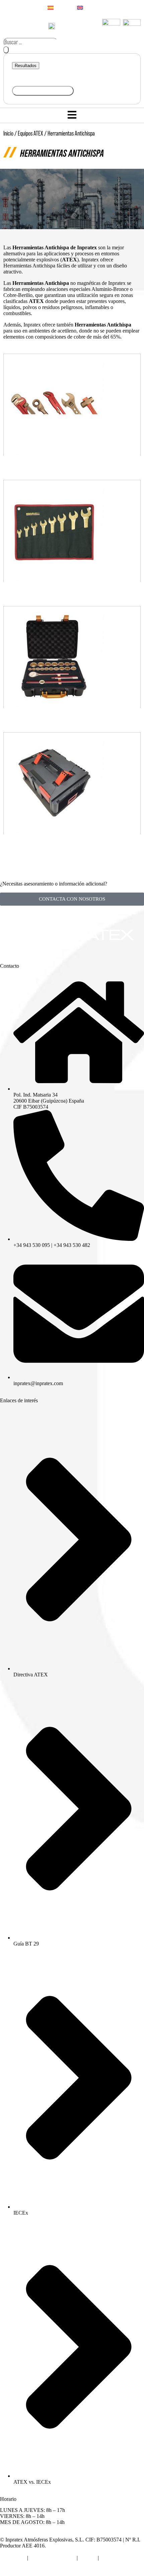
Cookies (88, 2558)
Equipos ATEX (30, 133)
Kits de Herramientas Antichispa (72, 846)
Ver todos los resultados (43, 91)
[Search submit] (6, 50)
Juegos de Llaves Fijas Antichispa (72, 594)
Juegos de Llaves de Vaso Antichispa (72, 720)
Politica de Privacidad (52, 2558)
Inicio (8, 133)
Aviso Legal (13, 2558)
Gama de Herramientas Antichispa (72, 468)
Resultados (26, 66)
